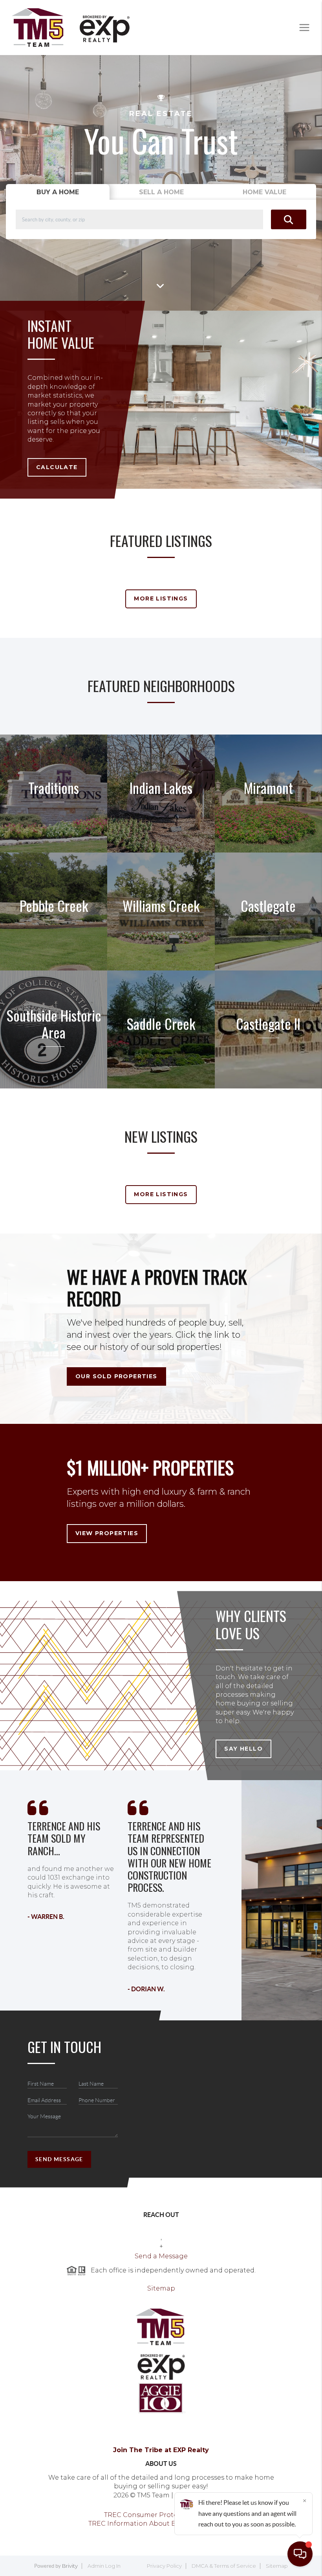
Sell (161, 192)
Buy (58, 192)
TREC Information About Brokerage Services (161, 2524)
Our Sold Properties (116, 1376)
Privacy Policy (164, 2566)
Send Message (59, 2159)
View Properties (107, 1533)
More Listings (161, 598)
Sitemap (161, 2288)
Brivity (70, 2566)
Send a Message (161, 2256)
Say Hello (243, 1749)
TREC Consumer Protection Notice (161, 2515)
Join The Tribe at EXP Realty (161, 2450)
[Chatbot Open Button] (300, 2554)
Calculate (57, 467)
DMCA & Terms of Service (224, 2566)
